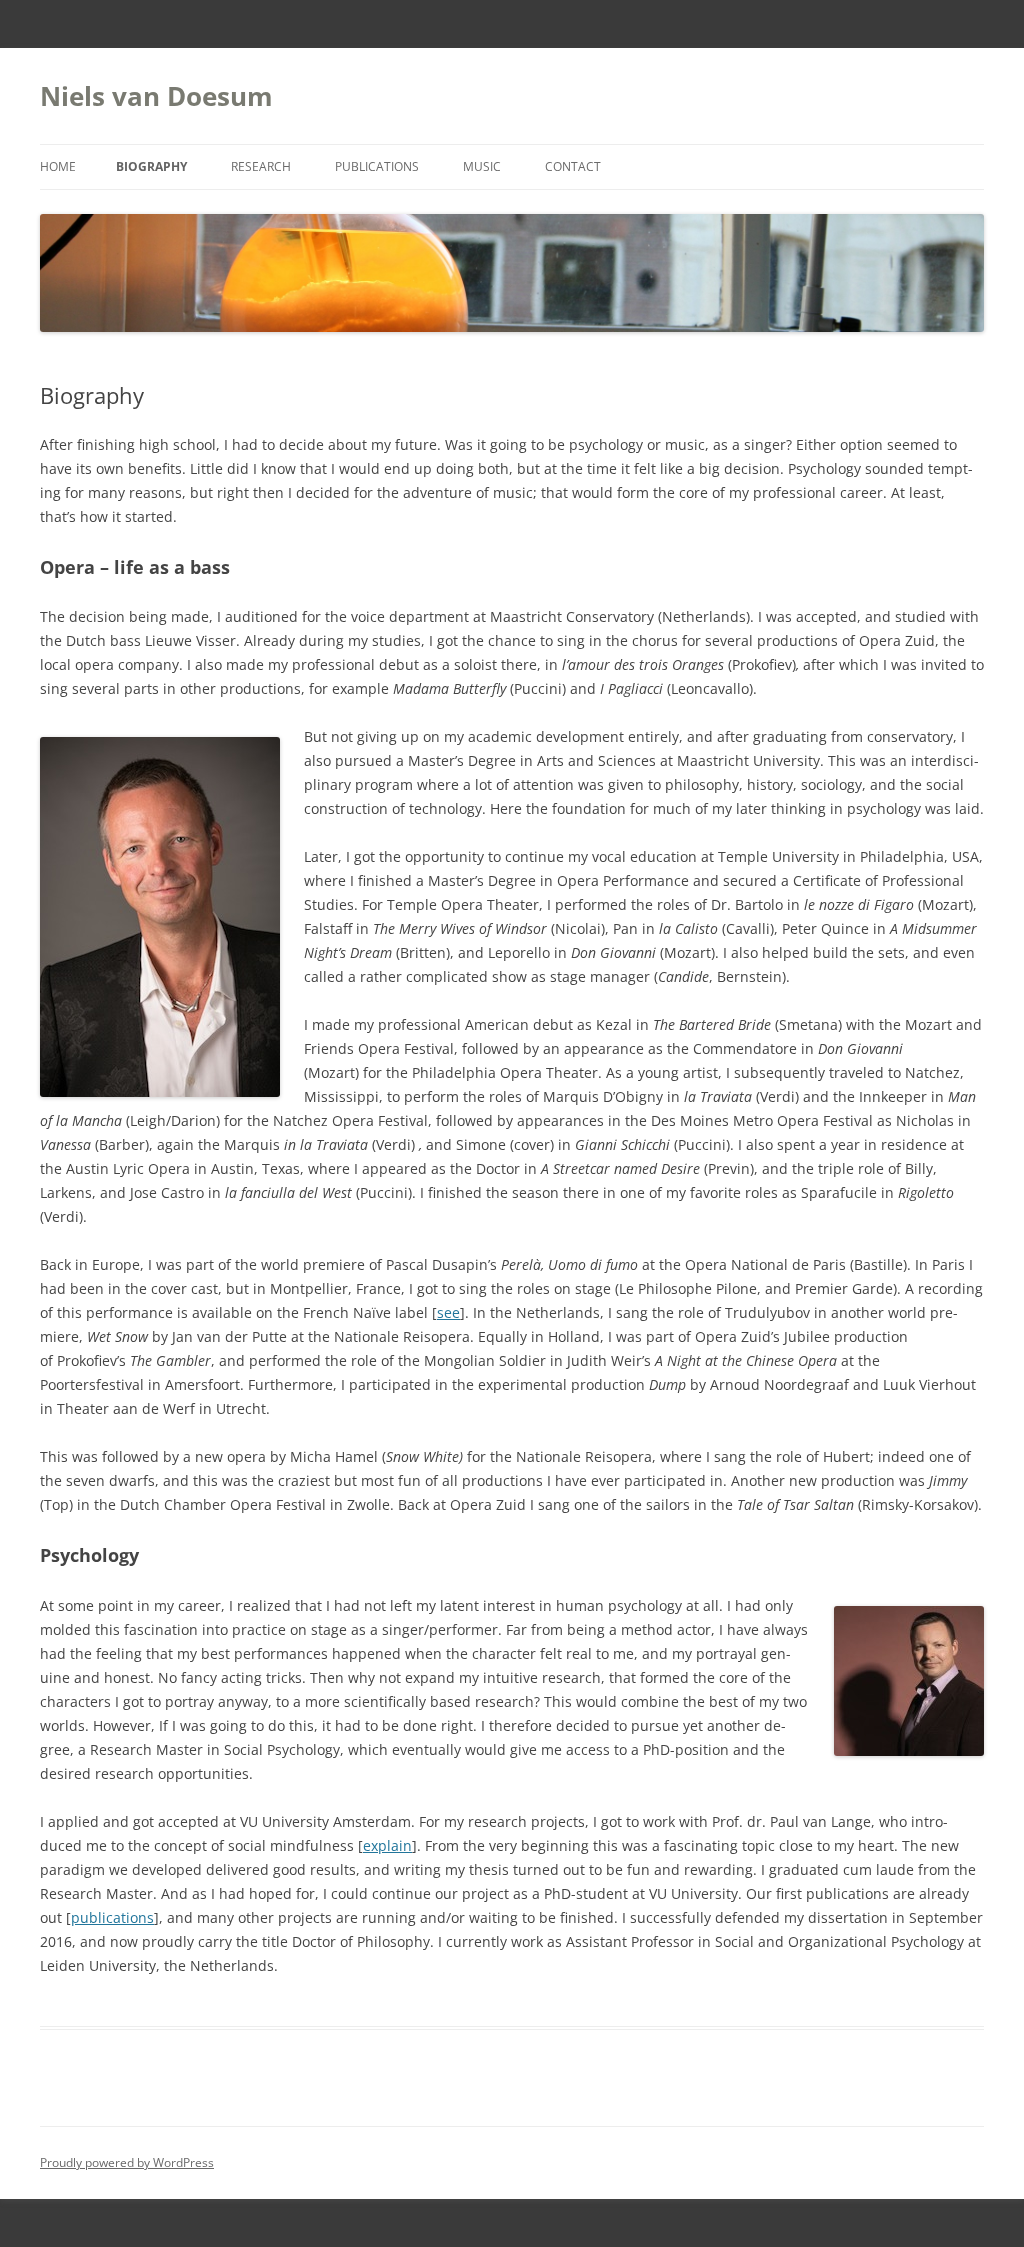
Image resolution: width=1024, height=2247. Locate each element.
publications (112, 1917)
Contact (573, 166)
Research (261, 166)
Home (58, 166)
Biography (151, 166)
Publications (377, 166)
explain (387, 1845)
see (448, 1312)
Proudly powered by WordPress (127, 2162)
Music (482, 166)
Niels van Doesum (156, 96)
